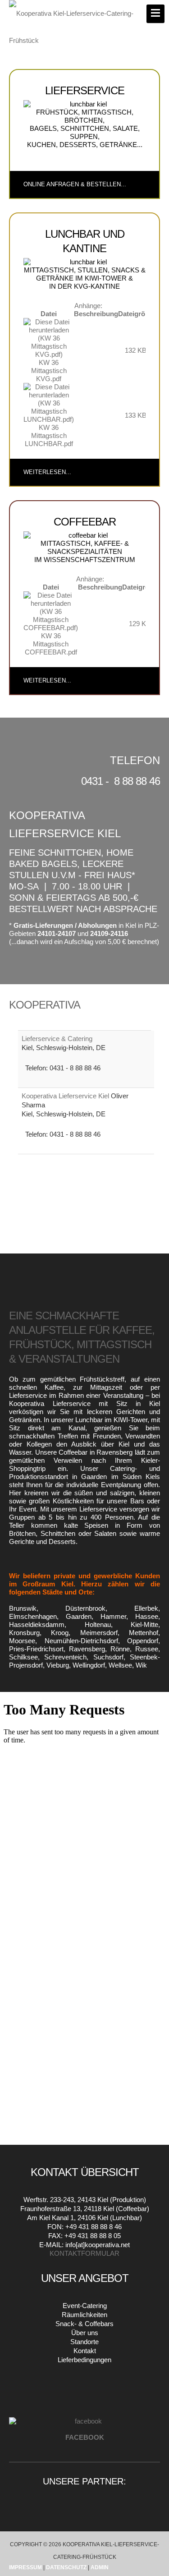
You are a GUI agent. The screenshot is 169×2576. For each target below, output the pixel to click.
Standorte (84, 2342)
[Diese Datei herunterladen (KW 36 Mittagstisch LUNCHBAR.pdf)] (49, 403)
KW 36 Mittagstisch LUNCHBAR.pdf (49, 435)
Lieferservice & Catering (57, 1039)
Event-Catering (85, 2306)
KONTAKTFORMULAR (84, 2253)
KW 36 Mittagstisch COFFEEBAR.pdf (51, 644)
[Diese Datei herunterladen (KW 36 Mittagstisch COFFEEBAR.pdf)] (51, 611)
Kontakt (85, 2351)
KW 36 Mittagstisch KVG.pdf (49, 371)
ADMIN (100, 2567)
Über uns (85, 2333)
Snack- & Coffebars (84, 2324)
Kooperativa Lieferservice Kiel (66, 1096)
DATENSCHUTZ (67, 2567)
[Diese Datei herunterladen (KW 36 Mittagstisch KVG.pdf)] (49, 338)
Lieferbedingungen (84, 2360)
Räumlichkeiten (84, 2315)
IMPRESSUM (25, 2567)
